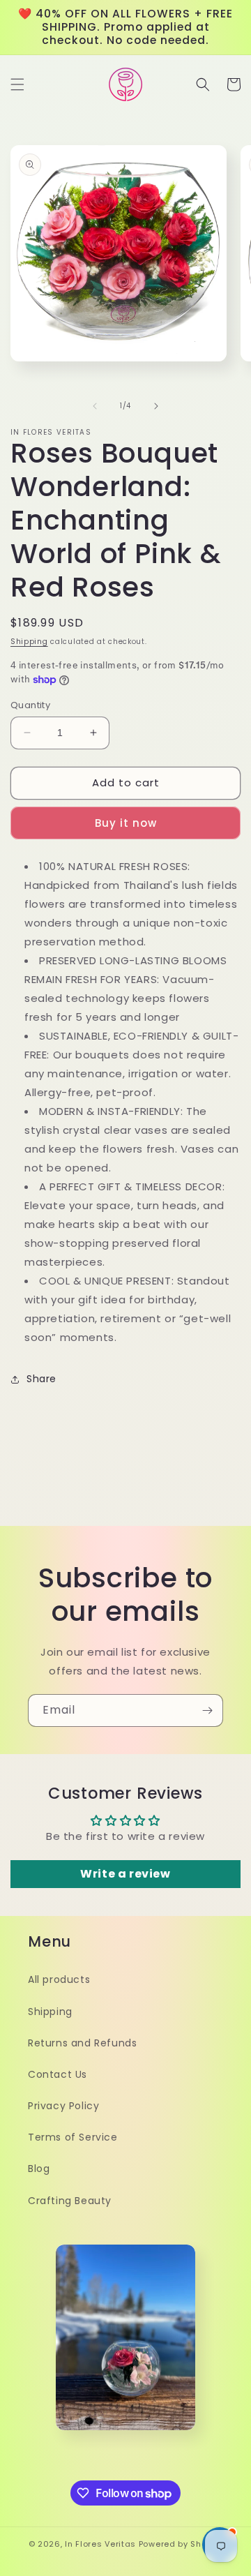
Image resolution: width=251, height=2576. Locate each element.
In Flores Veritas (100, 2544)
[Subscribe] (207, 1710)
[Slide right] (156, 406)
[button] (17, 84)
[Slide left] (95, 406)
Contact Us (58, 2074)
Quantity (30, 705)
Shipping (29, 642)
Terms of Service (73, 2137)
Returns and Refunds (82, 2043)
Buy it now (126, 823)
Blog (39, 2169)
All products (59, 1979)
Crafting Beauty (70, 2201)
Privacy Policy (63, 2106)
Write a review (125, 1874)
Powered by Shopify (181, 2544)
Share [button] (41, 1379)
